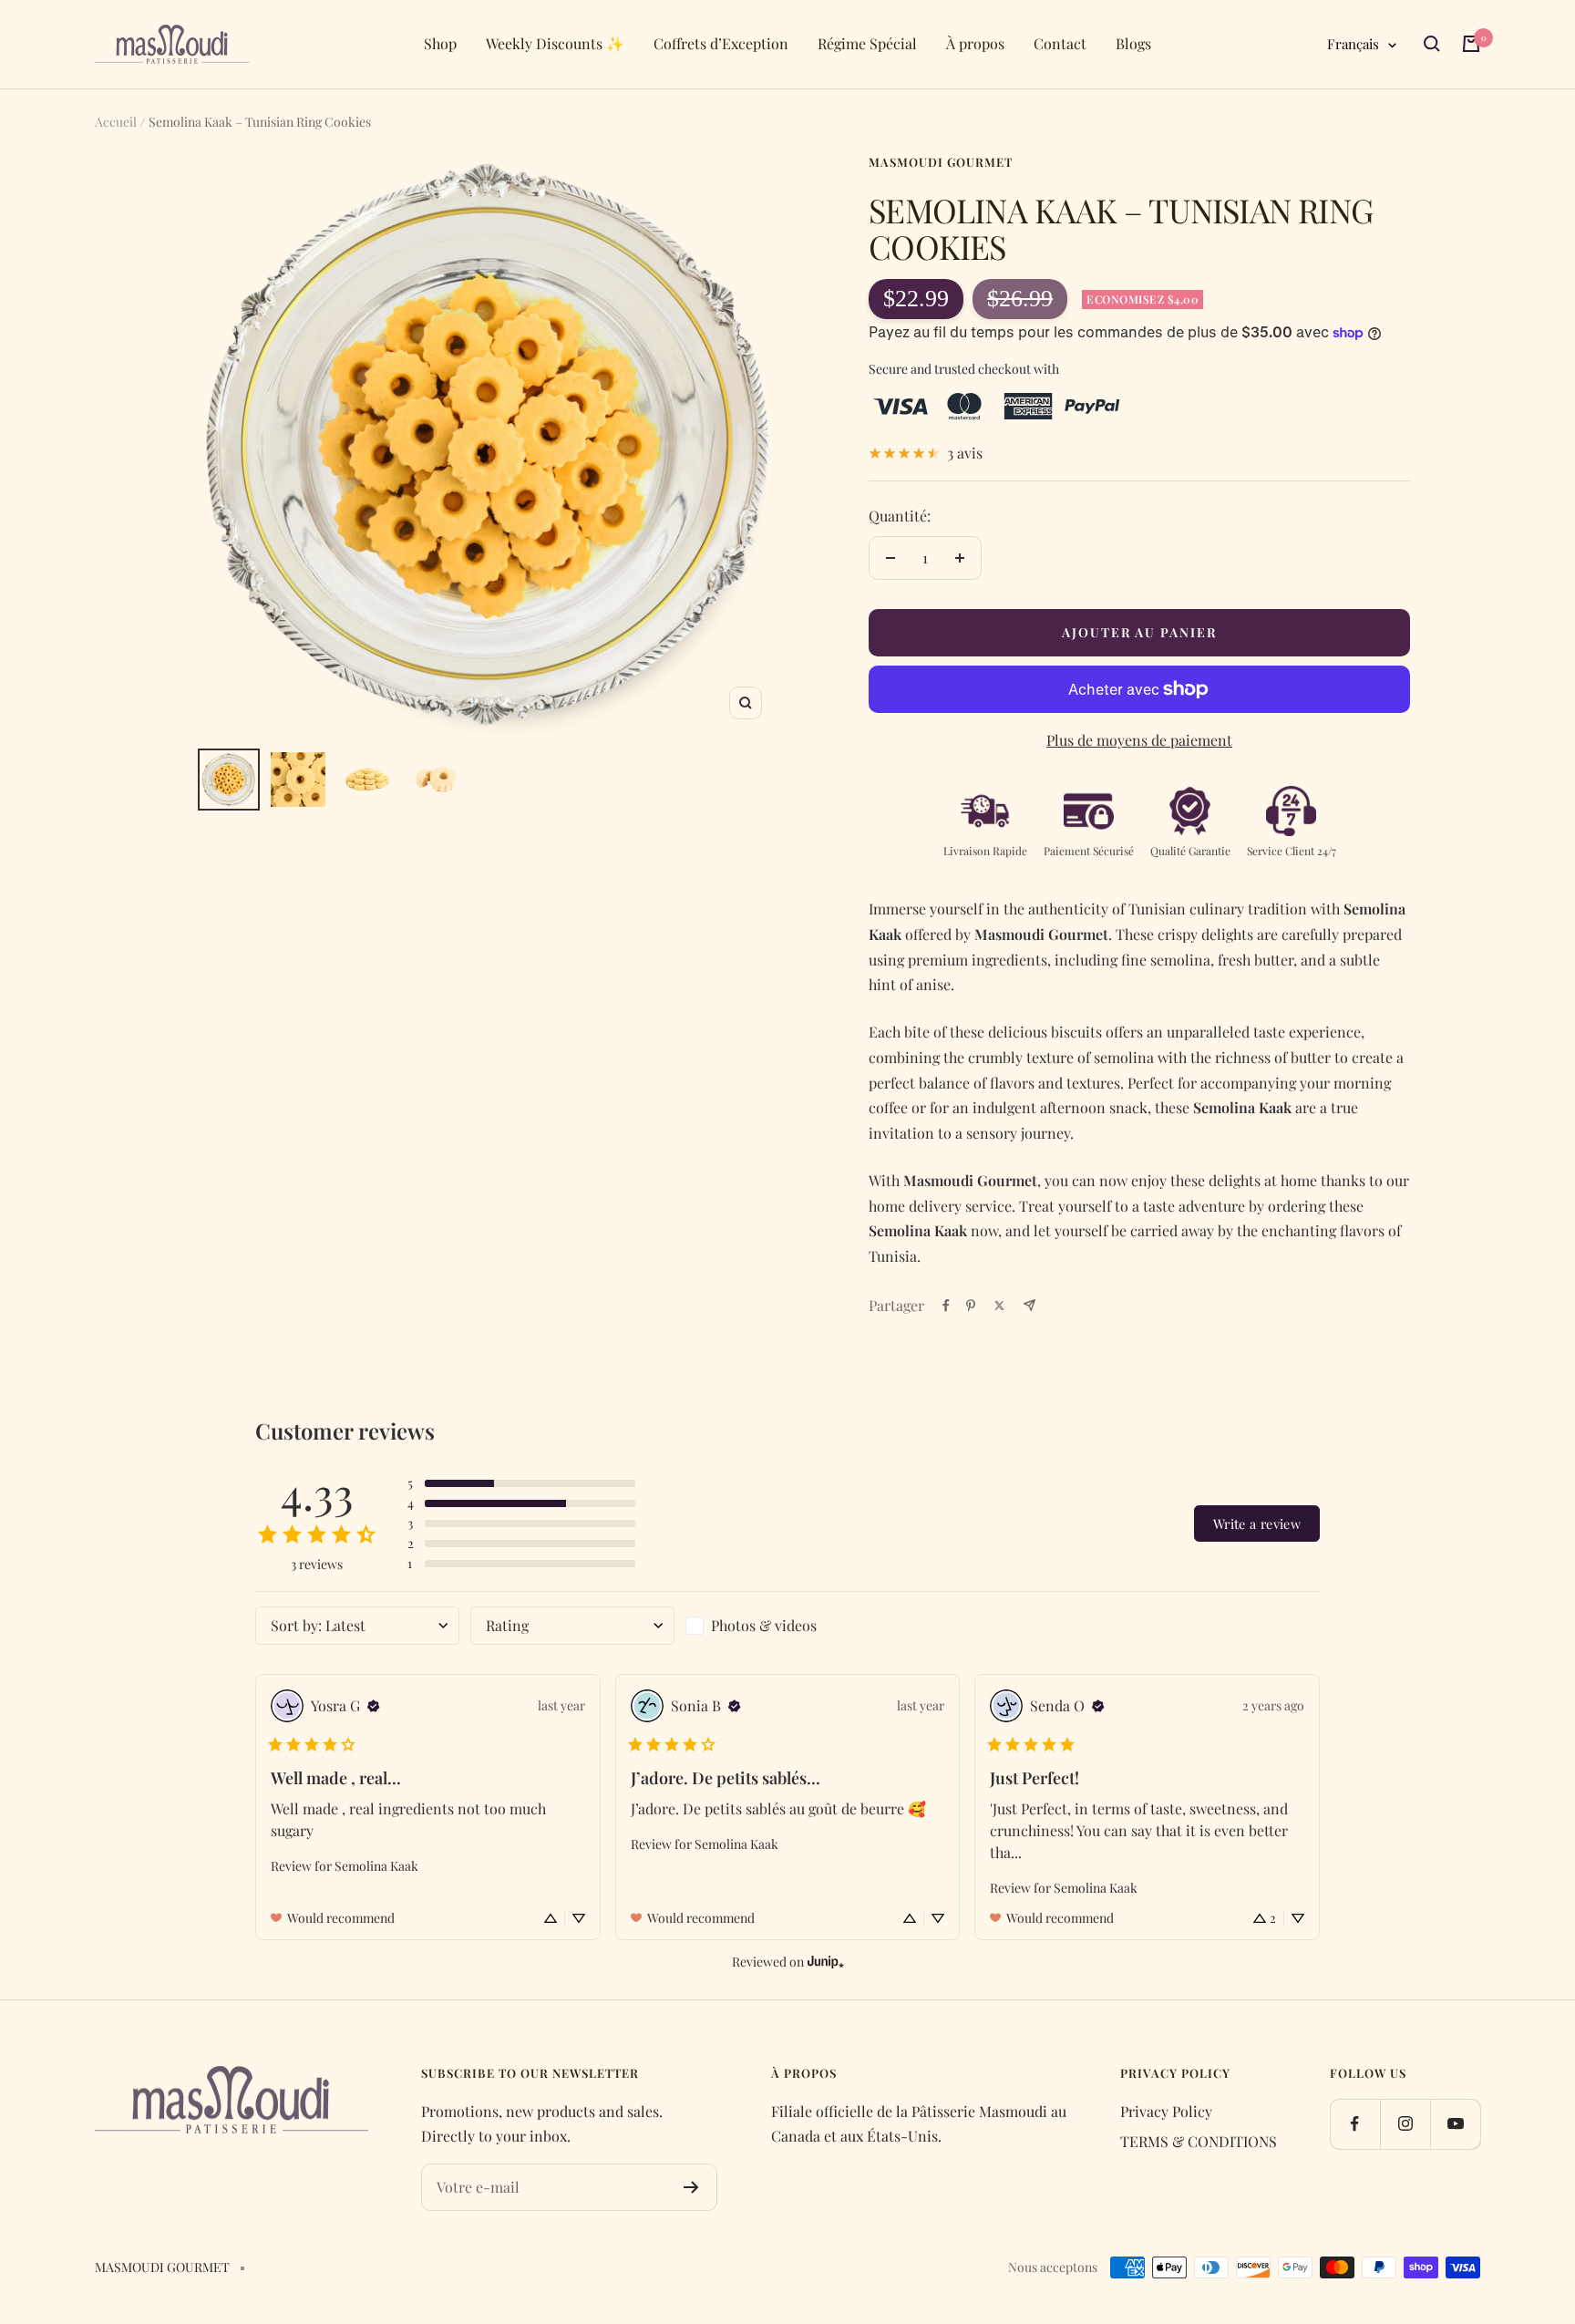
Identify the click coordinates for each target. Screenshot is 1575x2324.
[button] (521, 1483)
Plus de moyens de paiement (1139, 740)
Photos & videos (764, 1625)
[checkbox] (787, 1626)
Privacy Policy (1166, 2111)
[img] (374, 1706)
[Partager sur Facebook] (946, 1306)
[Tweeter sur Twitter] (999, 1306)
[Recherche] (1432, 44)
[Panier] (1471, 44)
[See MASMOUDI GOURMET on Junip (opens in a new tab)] (826, 1962)
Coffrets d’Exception (721, 43)
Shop (440, 43)
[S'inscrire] (691, 2187)
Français (1353, 44)
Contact (1060, 43)
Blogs (1133, 43)
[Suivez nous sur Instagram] (1405, 2124)
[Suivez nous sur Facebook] (1355, 2124)
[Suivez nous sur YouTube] (1455, 2124)
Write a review (1257, 1524)
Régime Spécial (867, 43)
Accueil (116, 122)
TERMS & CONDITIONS (1199, 2141)
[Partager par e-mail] (1029, 1305)
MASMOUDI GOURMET (941, 162)
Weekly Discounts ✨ (555, 43)
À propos (975, 43)
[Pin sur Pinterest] (971, 1306)
